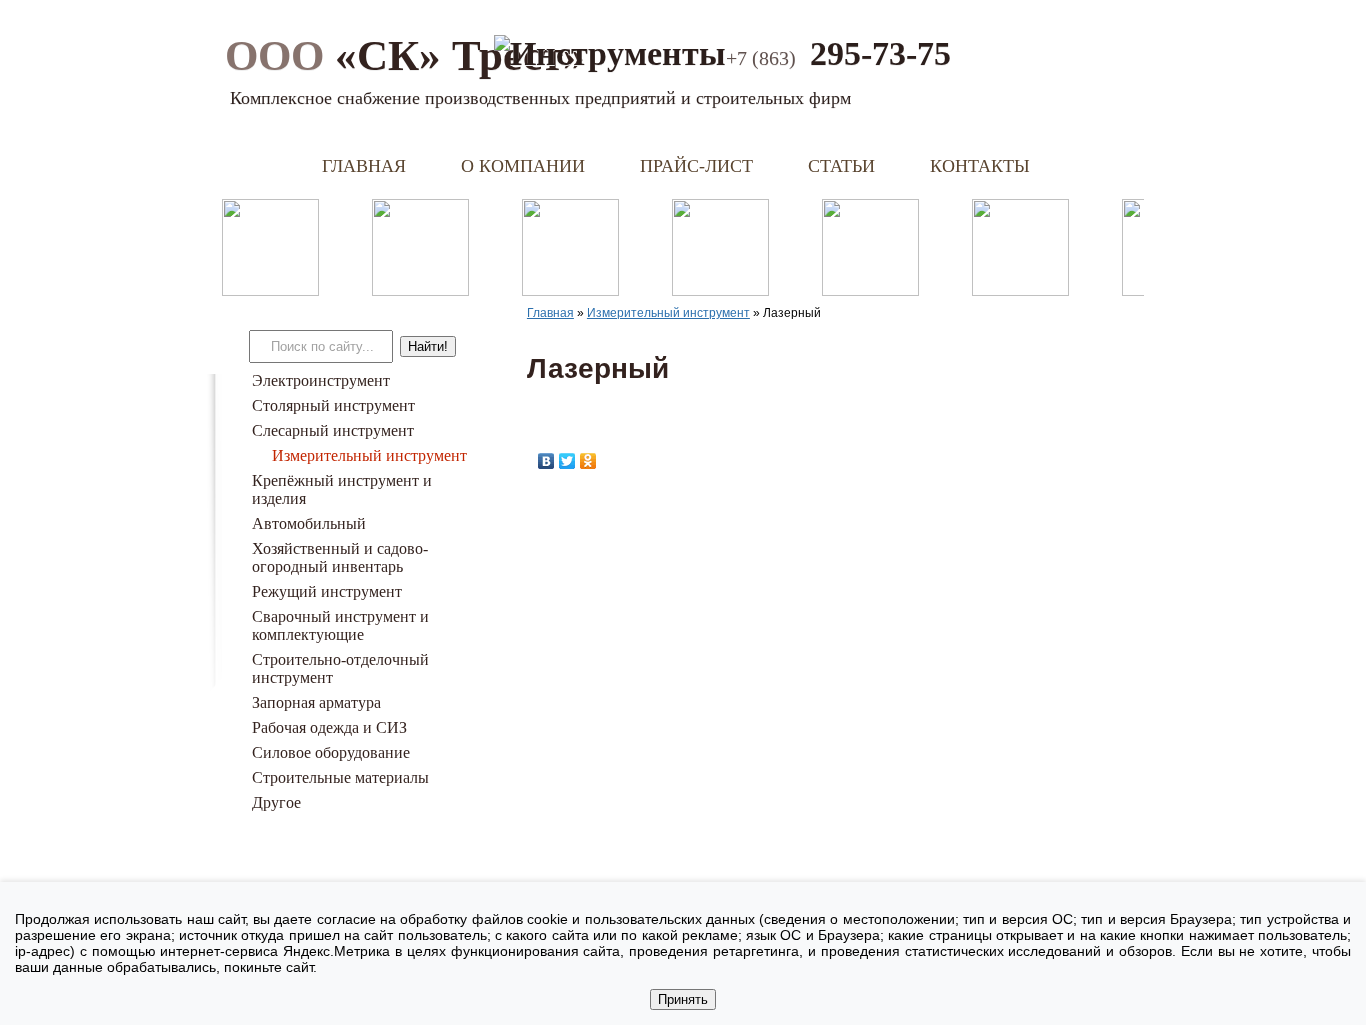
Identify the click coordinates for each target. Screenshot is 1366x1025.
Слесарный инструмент (333, 430)
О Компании (523, 166)
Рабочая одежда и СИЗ (329, 727)
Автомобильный (309, 523)
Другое (276, 802)
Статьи (841, 166)
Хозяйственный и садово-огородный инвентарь (340, 557)
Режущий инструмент (327, 591)
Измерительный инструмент (369, 455)
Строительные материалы (340, 777)
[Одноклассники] (588, 461)
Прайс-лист (696, 166)
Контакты (980, 166)
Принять (683, 999)
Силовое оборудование (331, 752)
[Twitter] (567, 461)
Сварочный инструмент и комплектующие (340, 625)
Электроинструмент (321, 380)
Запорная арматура (316, 702)
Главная (364, 166)
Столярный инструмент (333, 405)
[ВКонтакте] (546, 461)
